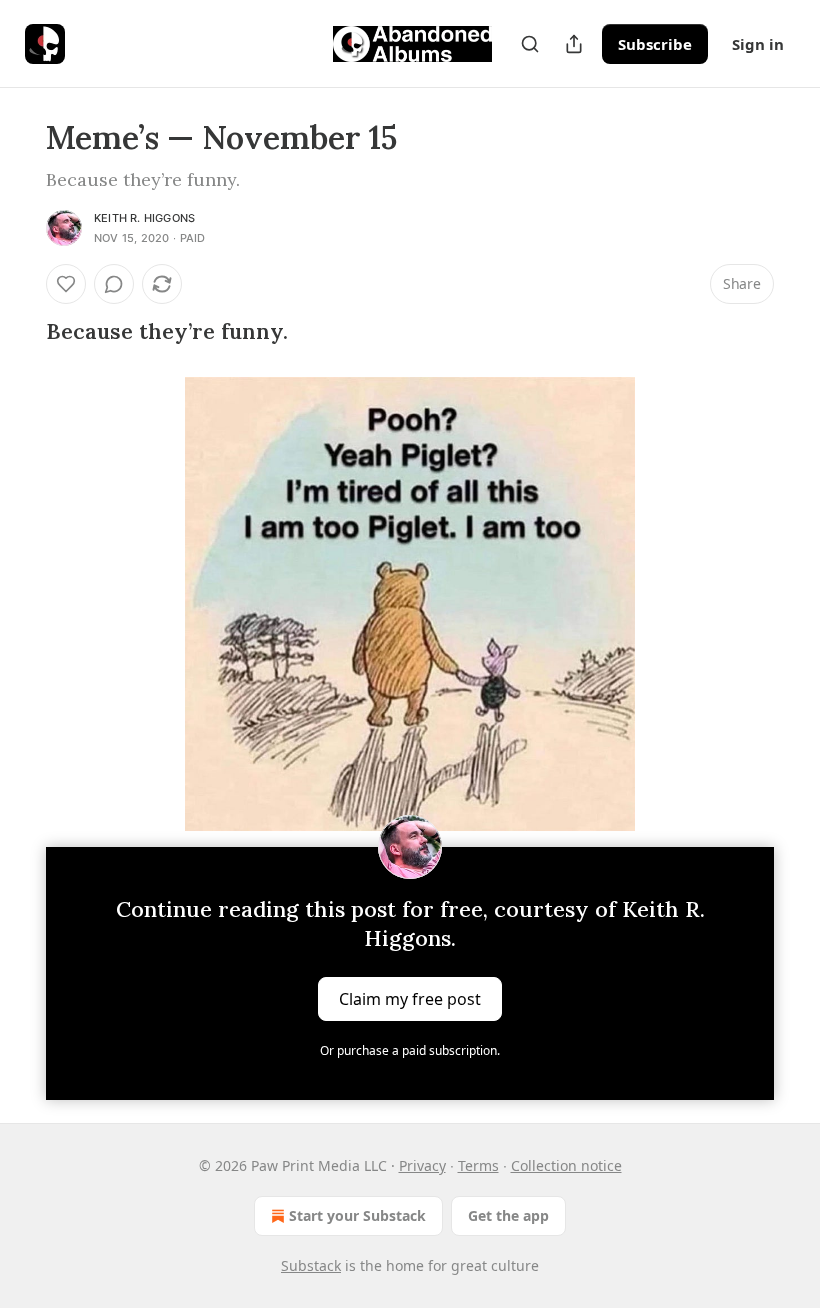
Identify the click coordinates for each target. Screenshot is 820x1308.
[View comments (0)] (114, 284)
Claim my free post (410, 998)
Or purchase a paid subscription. (410, 1050)
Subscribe (655, 44)
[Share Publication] (574, 44)
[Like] (66, 284)
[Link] (18, 332)
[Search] (530, 44)
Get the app (508, 1215)
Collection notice (566, 1165)
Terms (478, 1165)
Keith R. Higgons (144, 218)
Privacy (422, 1165)
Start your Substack (357, 1215)
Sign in (758, 44)
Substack (311, 1265)
